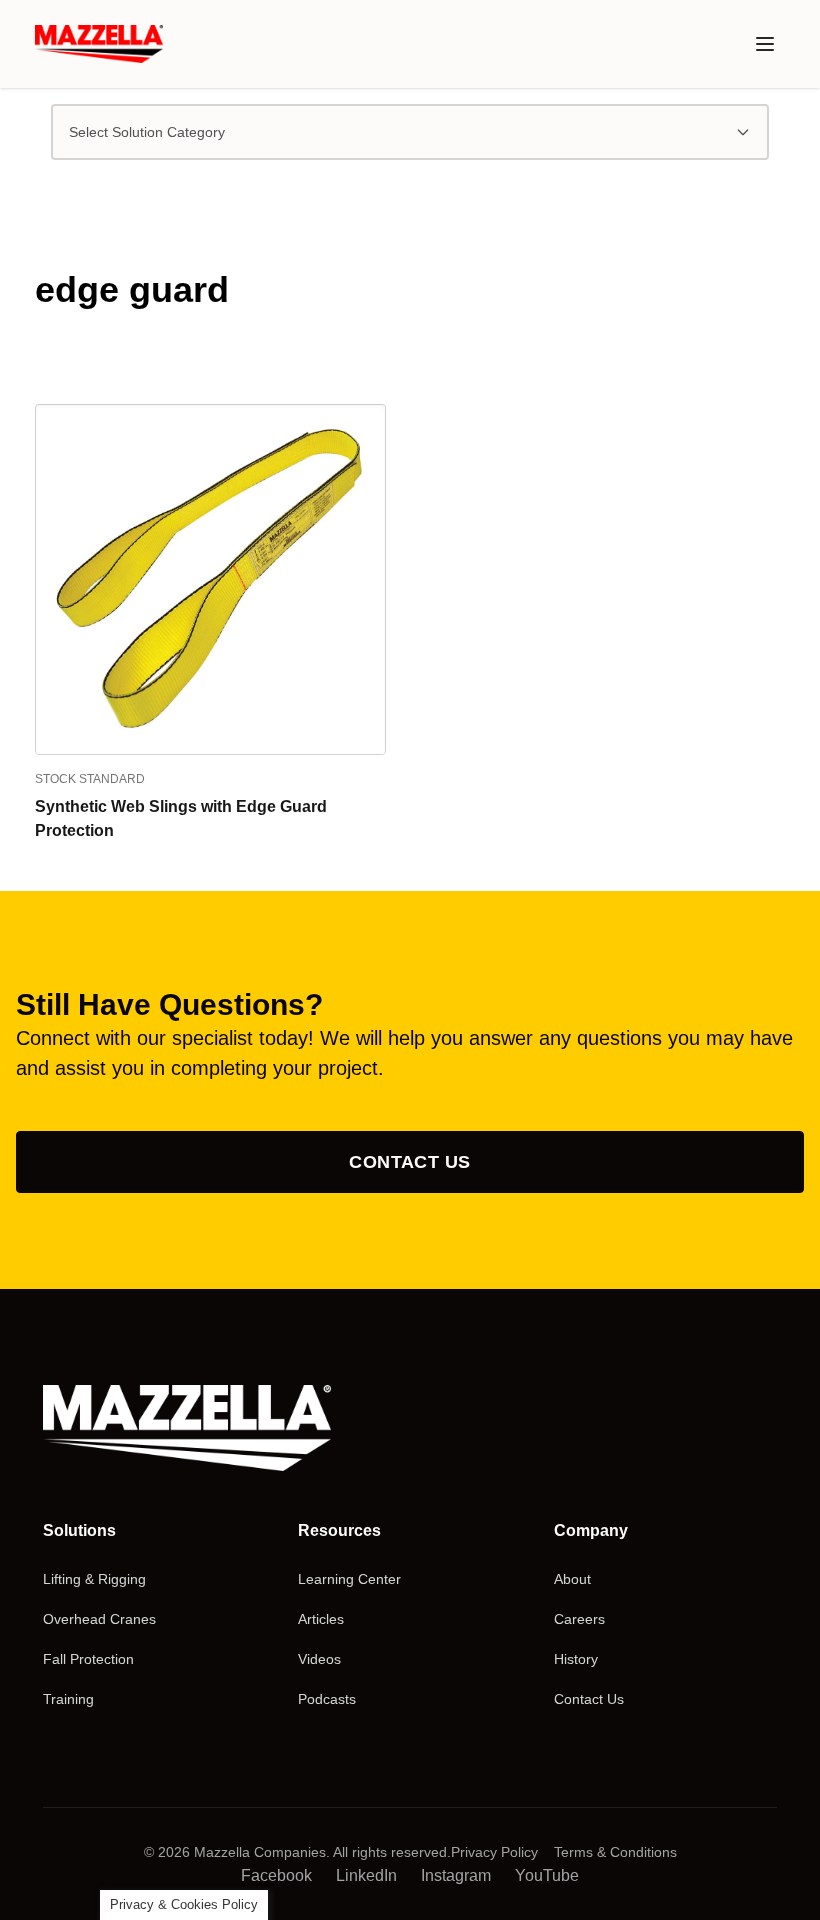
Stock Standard (90, 779)
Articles (321, 1619)
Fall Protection (88, 1659)
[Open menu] (765, 44)
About (572, 1579)
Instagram (456, 1875)
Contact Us (410, 1162)
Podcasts (327, 1699)
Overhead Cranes (99, 1619)
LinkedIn (366, 1875)
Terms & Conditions (615, 1852)
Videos (319, 1659)
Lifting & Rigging (94, 1579)
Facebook (276, 1875)
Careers (579, 1619)
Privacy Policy (494, 1852)
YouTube (547, 1875)
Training (68, 1699)
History (576, 1659)
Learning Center (349, 1579)
